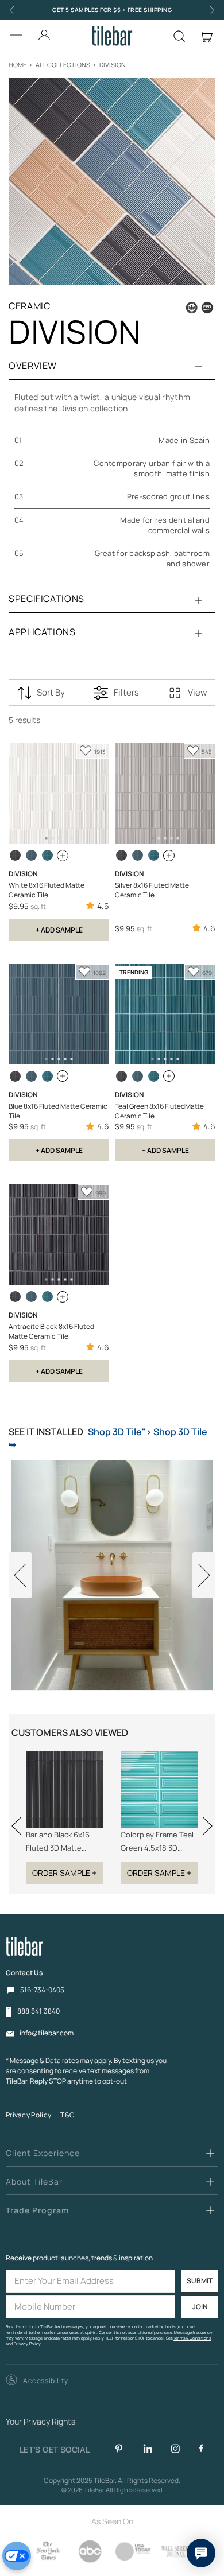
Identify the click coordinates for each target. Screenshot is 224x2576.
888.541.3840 (38, 2011)
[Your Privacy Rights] (17, 2556)
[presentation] (20, 1819)
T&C (67, 2115)
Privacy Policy (28, 2115)
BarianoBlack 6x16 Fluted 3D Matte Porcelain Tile (58, 1842)
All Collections (63, 65)
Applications (42, 632)
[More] (63, 856)
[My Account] (44, 32)
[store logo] (112, 36)
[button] (37, 2381)
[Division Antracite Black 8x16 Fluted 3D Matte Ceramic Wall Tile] (15, 855)
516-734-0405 (42, 1990)
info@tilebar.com (47, 2033)
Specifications (47, 599)
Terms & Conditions (192, 2338)
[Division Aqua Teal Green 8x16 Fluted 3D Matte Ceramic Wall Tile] (47, 855)
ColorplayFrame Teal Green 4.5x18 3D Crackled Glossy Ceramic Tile (157, 1842)
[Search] (179, 36)
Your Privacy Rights (40, 2422)
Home (18, 65)
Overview (33, 366)
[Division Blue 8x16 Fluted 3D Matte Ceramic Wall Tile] (31, 855)
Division (113, 65)
